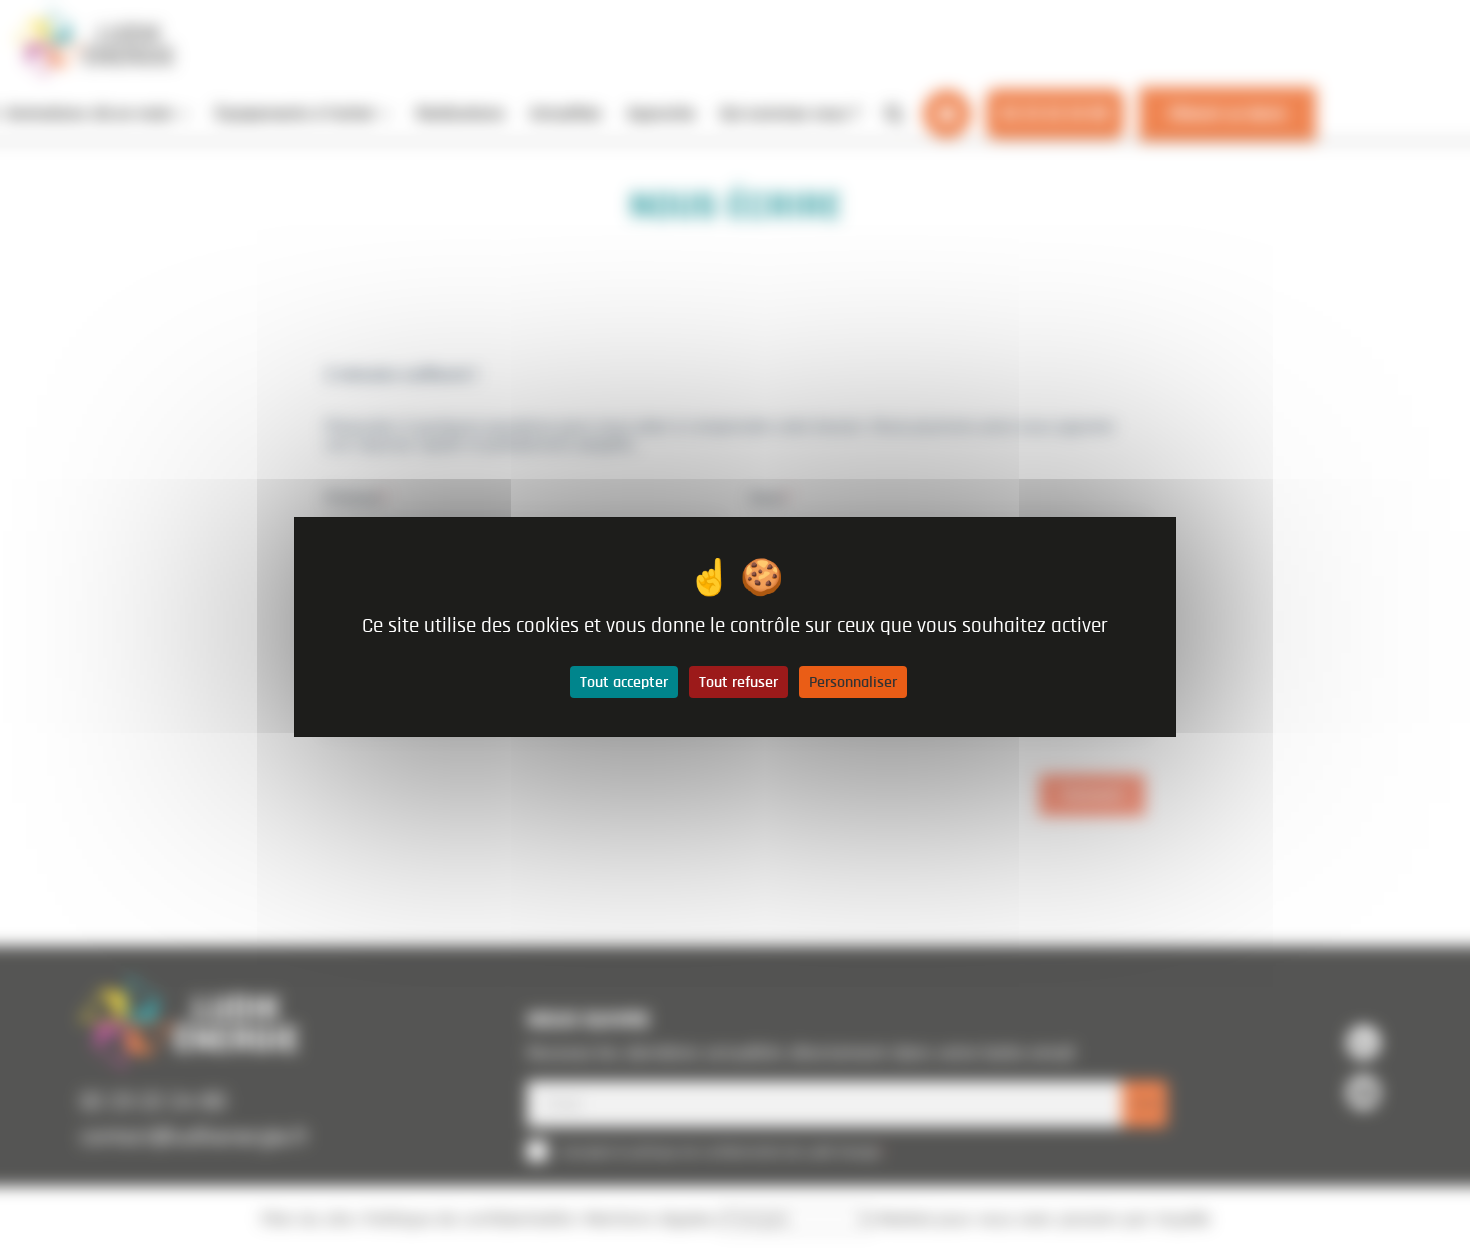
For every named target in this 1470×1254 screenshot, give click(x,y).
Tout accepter (624, 682)
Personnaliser (853, 682)
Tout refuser (738, 682)
